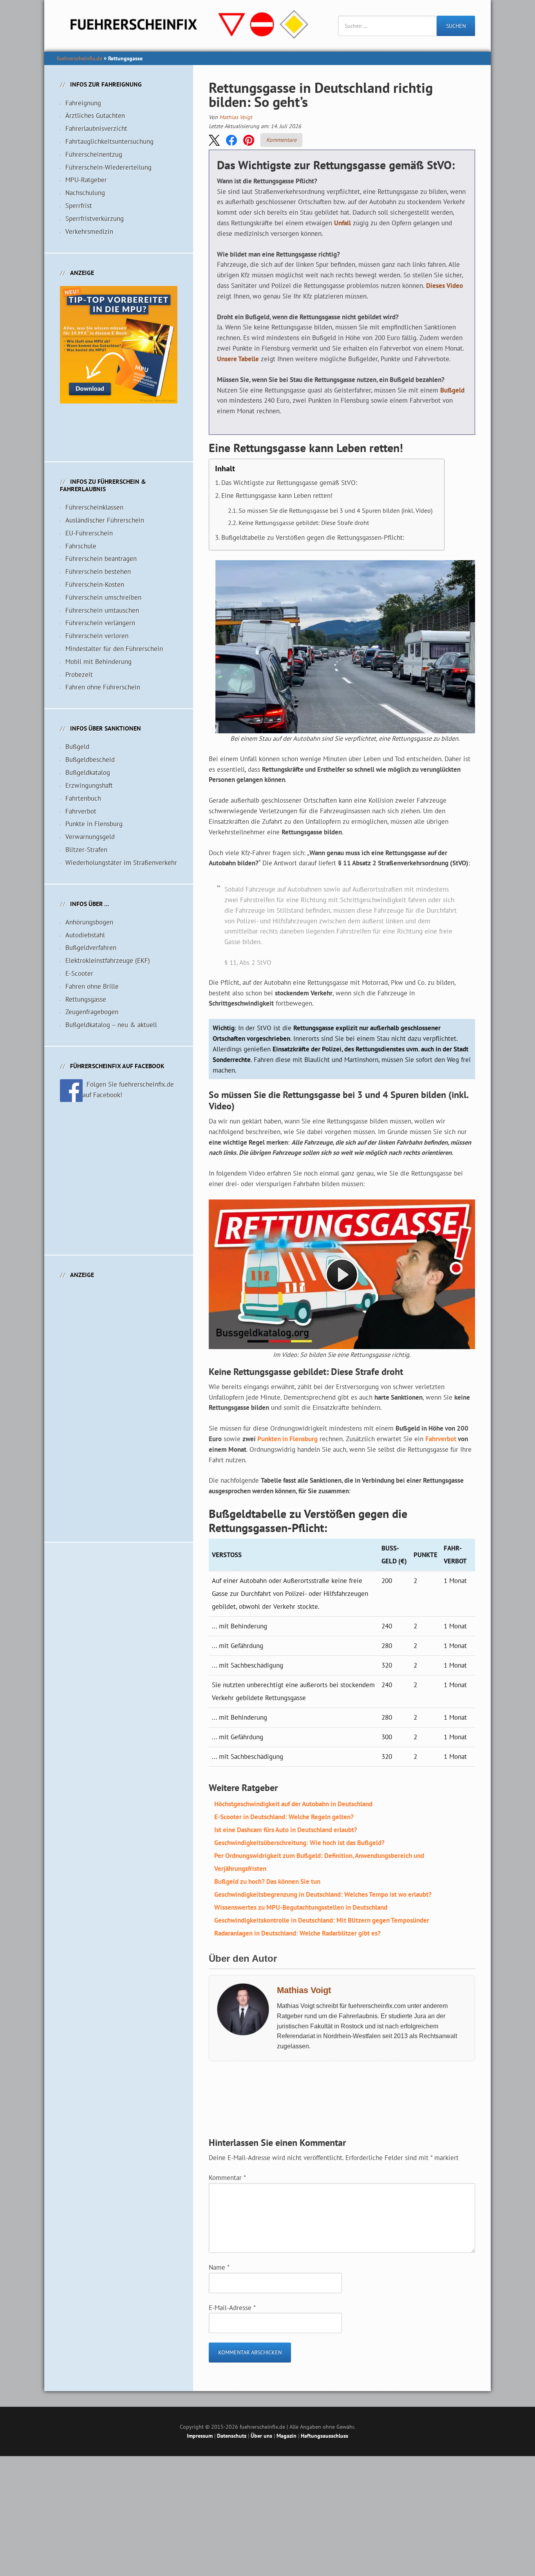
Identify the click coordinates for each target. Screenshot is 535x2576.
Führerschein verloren (97, 636)
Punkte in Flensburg (94, 824)
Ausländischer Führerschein (105, 520)
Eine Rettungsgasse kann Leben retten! (277, 496)
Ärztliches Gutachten (95, 116)
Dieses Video (445, 286)
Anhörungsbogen (89, 922)
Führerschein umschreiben (103, 597)
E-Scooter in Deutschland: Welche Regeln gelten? (284, 1817)
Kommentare (281, 140)
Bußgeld (452, 390)
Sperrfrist (79, 206)
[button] (214, 140)
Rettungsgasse (86, 999)
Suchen (456, 26)
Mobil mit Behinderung (99, 662)
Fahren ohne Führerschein (103, 687)
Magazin (286, 2436)
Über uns (261, 2436)
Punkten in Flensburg (287, 1439)
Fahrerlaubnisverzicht (96, 128)
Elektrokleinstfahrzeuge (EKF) (108, 961)
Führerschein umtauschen (102, 610)
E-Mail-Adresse (232, 2308)
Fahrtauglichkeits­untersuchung (109, 141)
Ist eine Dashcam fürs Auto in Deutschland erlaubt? (286, 1830)
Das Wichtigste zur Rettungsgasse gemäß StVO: (289, 483)
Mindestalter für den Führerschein (114, 649)
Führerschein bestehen (98, 572)
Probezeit (79, 675)
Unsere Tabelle (238, 359)
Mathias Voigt (236, 117)
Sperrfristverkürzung (95, 219)
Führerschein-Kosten (95, 584)
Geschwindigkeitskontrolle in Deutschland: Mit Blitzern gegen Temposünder (322, 1920)
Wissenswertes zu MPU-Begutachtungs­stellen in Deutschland (301, 1907)
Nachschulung (85, 193)
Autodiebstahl (85, 935)
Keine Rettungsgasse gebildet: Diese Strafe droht (304, 523)
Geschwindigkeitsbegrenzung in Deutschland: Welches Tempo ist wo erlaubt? (323, 1894)
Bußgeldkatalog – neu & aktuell (111, 1025)
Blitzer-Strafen (86, 850)
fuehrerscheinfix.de (80, 58)
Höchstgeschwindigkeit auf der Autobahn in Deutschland (293, 1804)
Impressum (200, 2436)
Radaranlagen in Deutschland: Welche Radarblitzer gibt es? (297, 1933)
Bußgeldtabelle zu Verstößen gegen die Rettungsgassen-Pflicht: (313, 537)
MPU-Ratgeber (86, 180)
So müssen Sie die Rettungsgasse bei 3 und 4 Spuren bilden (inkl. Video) (335, 510)
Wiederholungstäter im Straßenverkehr (121, 863)
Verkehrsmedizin (89, 232)
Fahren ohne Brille (92, 986)
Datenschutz (232, 2436)
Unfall (343, 223)
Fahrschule (81, 546)
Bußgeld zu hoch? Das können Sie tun (267, 1881)
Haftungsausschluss (324, 2436)
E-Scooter (79, 973)
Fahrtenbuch (83, 798)
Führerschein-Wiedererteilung (108, 167)
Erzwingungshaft (89, 785)
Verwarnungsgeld (90, 837)
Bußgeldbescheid (90, 760)
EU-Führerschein (89, 533)
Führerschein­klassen (94, 507)
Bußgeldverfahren (91, 948)
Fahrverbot (441, 1439)
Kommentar (227, 2178)
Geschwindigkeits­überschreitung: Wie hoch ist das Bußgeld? (299, 1843)
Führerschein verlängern (100, 623)
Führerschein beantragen (101, 559)
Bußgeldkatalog (88, 772)
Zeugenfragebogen (92, 1012)
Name (219, 2267)
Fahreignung (83, 103)
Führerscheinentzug (94, 154)
